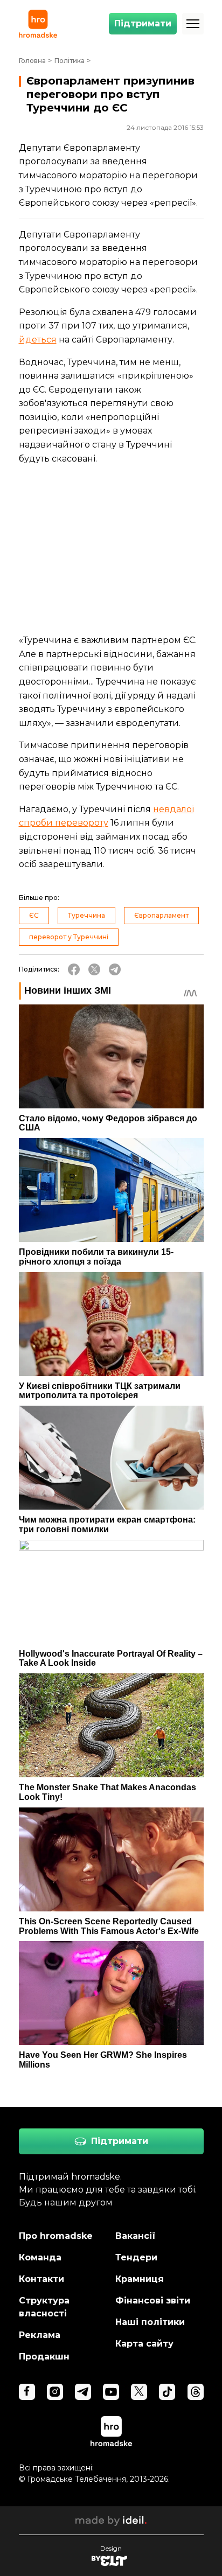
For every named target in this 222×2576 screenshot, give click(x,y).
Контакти (41, 2279)
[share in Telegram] (115, 969)
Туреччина (86, 915)
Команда (40, 2257)
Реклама (40, 2335)
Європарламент (161, 915)
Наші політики (150, 2322)
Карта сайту (144, 2344)
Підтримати (143, 23)
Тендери (136, 2257)
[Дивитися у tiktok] (167, 2392)
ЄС (34, 915)
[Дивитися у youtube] (111, 2392)
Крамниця (140, 2279)
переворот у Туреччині (69, 937)
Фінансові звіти (153, 2301)
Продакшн (44, 2357)
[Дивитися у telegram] (83, 2392)
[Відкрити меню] (193, 24)
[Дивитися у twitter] (139, 2392)
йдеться (38, 340)
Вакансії (136, 2236)
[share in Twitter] (94, 969)
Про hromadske (56, 2236)
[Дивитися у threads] (196, 2392)
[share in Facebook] (74, 969)
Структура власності (44, 2307)
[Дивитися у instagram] (55, 2392)
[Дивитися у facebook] (27, 2392)
